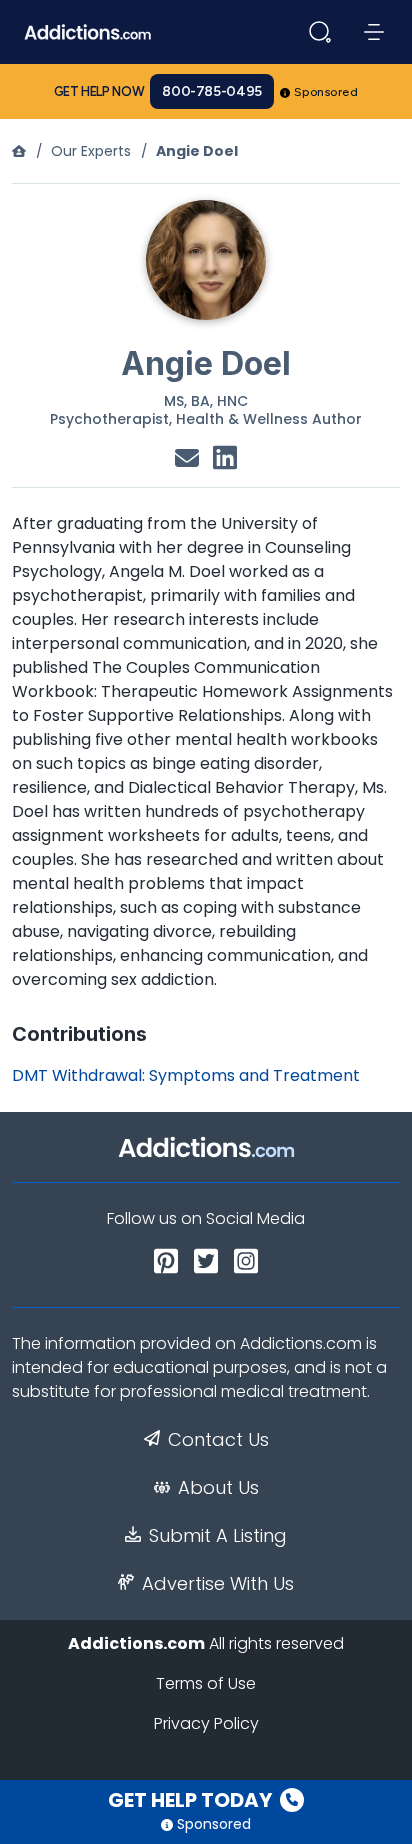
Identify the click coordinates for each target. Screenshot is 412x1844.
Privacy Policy (206, 1723)
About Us (218, 1488)
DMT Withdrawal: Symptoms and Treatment (186, 1075)
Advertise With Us (218, 1584)
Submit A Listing (218, 1536)
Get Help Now (99, 91)
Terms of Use (206, 1683)
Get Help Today (192, 1800)
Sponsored (326, 92)
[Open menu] (374, 32)
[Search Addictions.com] (320, 32)
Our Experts (91, 151)
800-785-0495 (212, 91)
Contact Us (218, 1440)
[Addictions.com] (19, 151)
